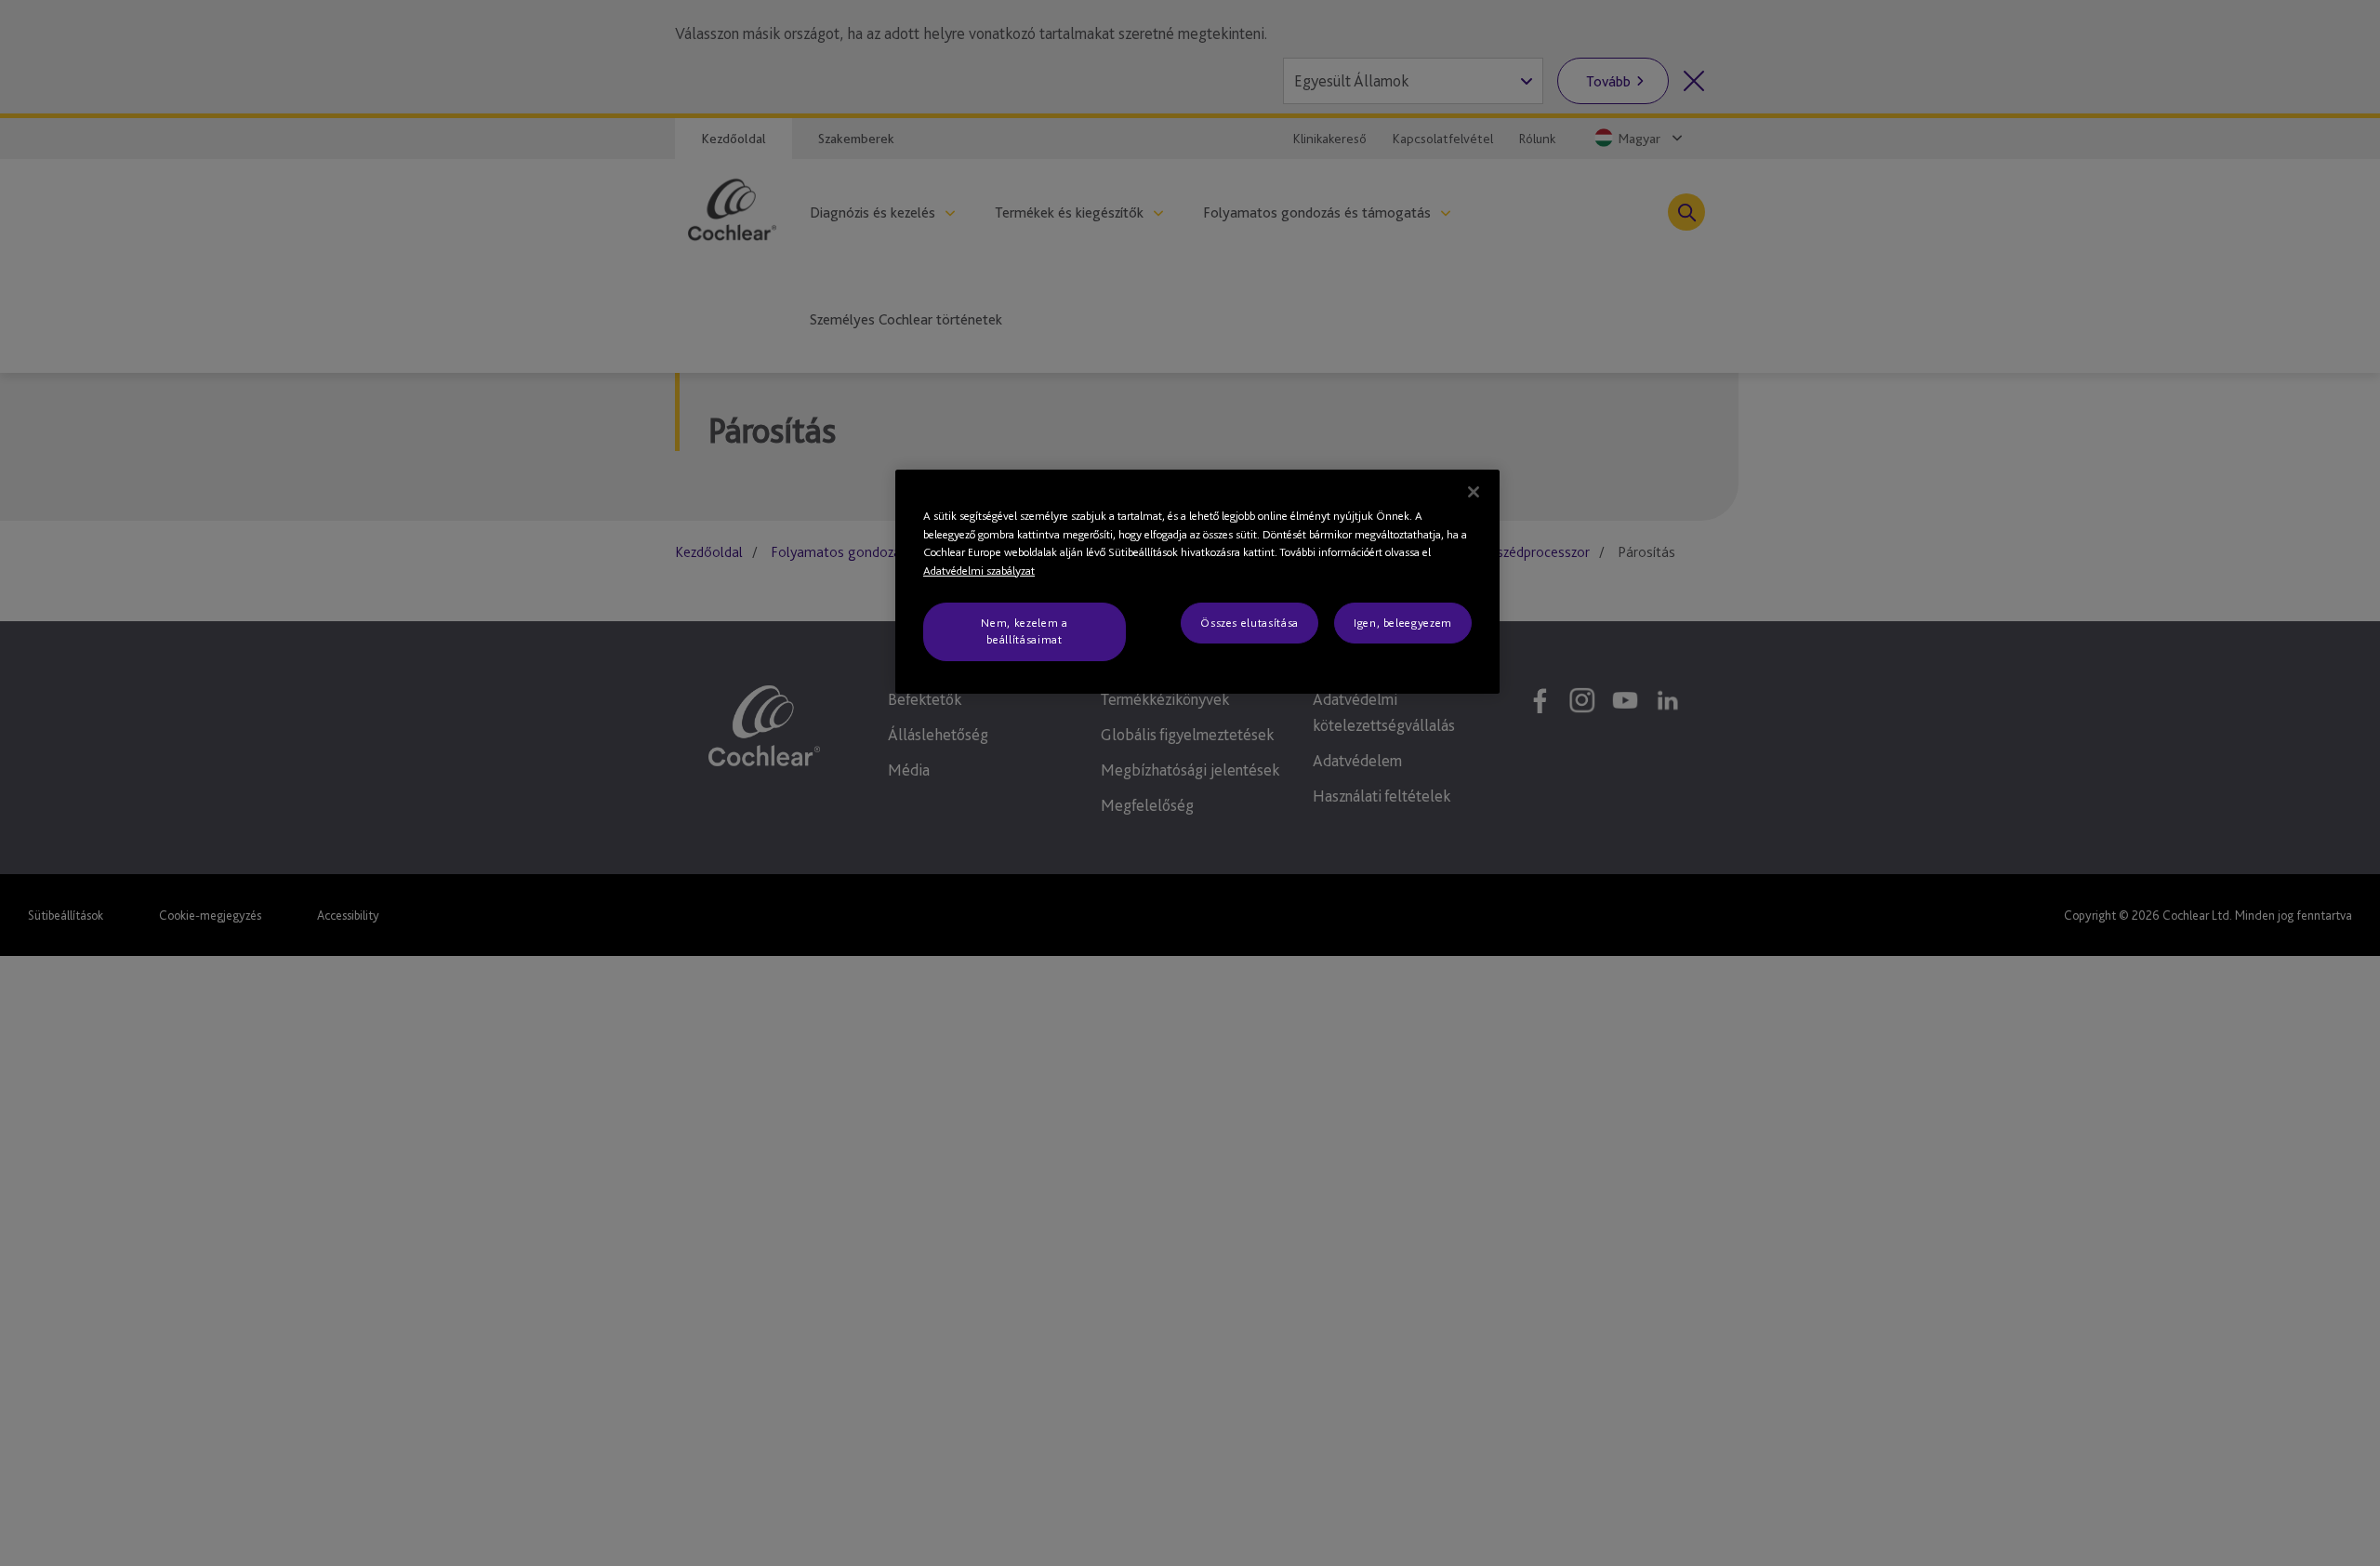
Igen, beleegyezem (1403, 623)
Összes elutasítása (1249, 623)
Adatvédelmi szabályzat (979, 571)
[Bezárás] (1474, 492)
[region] (1197, 582)
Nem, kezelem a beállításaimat (1024, 631)
